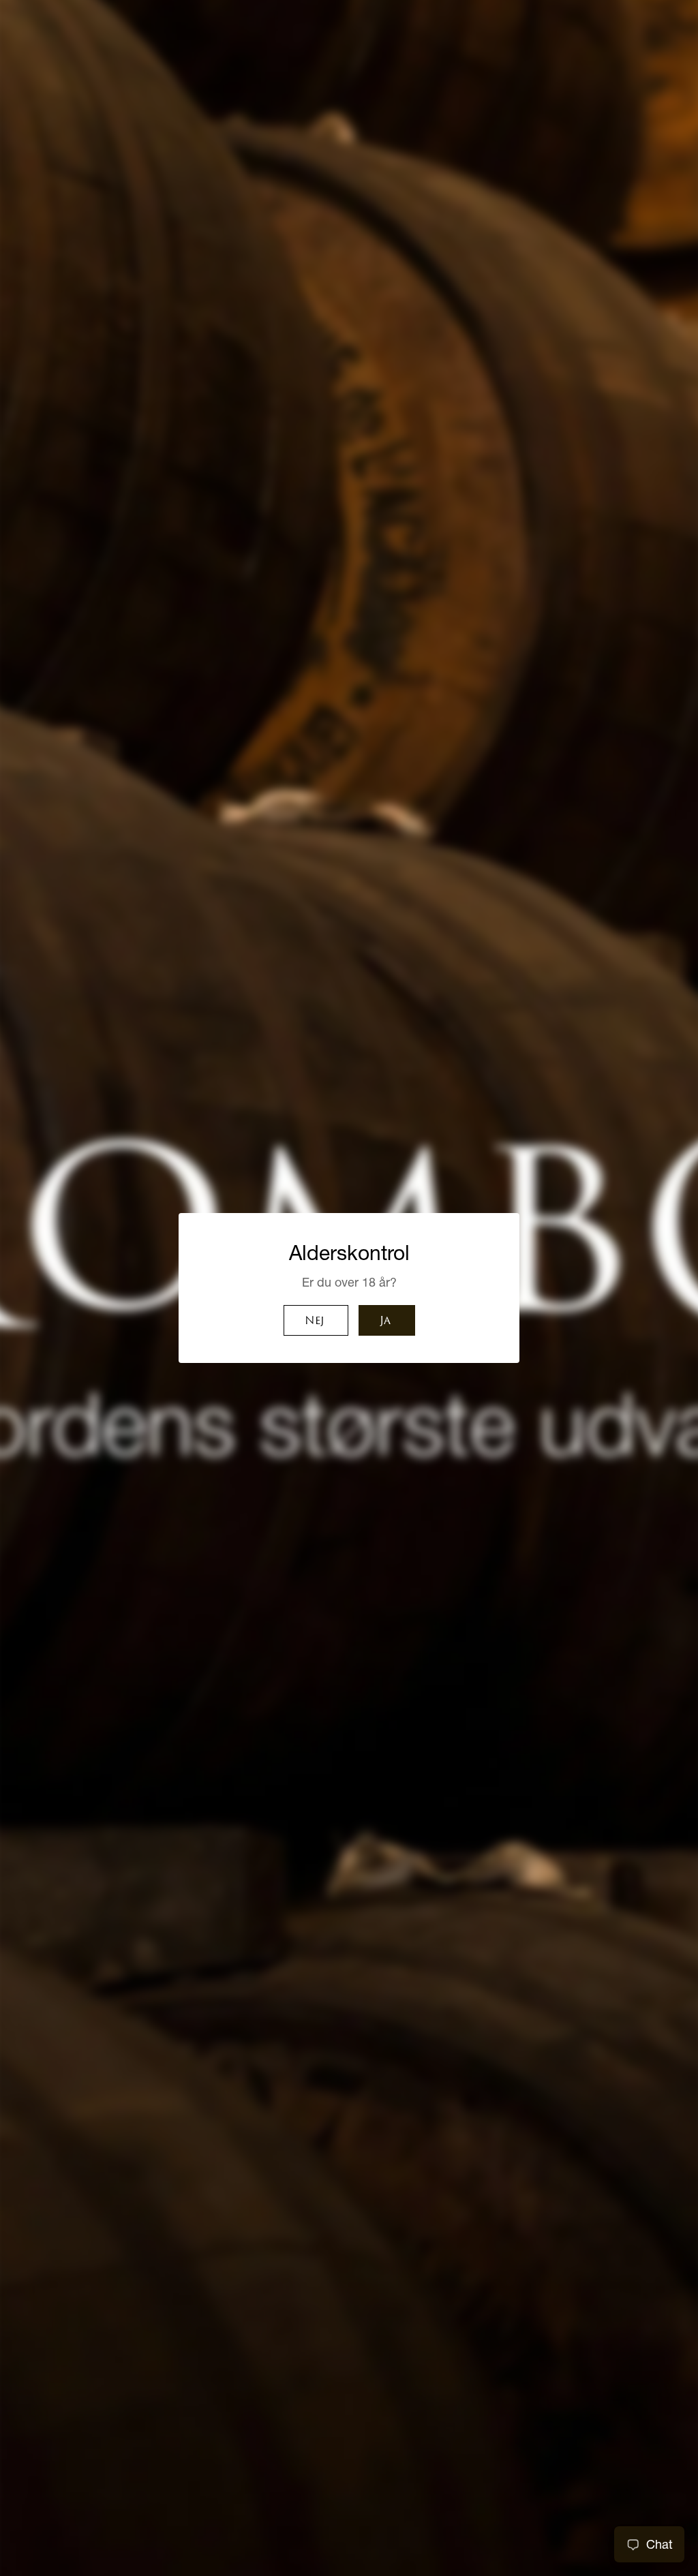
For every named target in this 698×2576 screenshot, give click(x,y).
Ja (385, 1321)
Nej (314, 1321)
